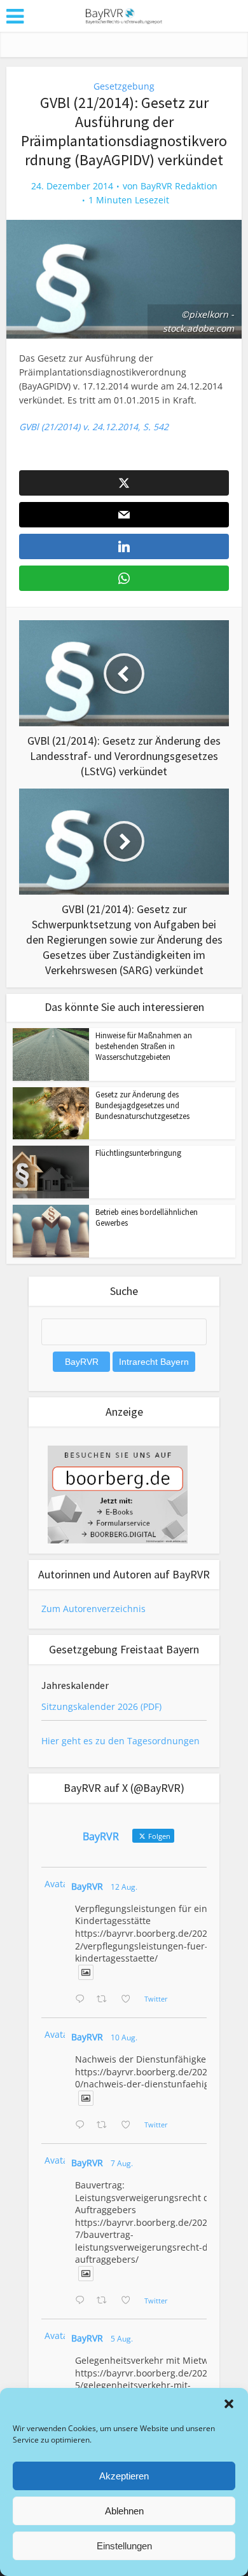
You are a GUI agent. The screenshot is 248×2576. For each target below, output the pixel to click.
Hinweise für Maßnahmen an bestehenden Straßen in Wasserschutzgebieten (144, 1046)
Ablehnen (124, 2511)
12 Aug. (124, 1887)
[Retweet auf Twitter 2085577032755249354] (105, 2301)
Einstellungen (124, 2546)
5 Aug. (122, 2339)
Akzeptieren (124, 2476)
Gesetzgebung (124, 86)
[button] (229, 2404)
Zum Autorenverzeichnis (93, 1609)
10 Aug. (124, 2037)
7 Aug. (122, 2163)
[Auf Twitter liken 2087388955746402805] (129, 2000)
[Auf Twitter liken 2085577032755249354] (129, 2301)
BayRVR (87, 1886)
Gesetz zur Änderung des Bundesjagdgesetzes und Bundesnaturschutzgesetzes (142, 1105)
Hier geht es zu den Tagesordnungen (121, 1741)
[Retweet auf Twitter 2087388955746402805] (105, 2000)
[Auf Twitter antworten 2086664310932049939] (83, 2125)
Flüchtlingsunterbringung (138, 1153)
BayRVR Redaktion (179, 186)
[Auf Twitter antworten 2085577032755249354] (83, 2301)
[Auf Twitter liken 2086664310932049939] (129, 2125)
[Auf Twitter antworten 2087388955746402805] (83, 2000)
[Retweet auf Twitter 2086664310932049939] (105, 2125)
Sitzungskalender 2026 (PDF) (101, 1706)
